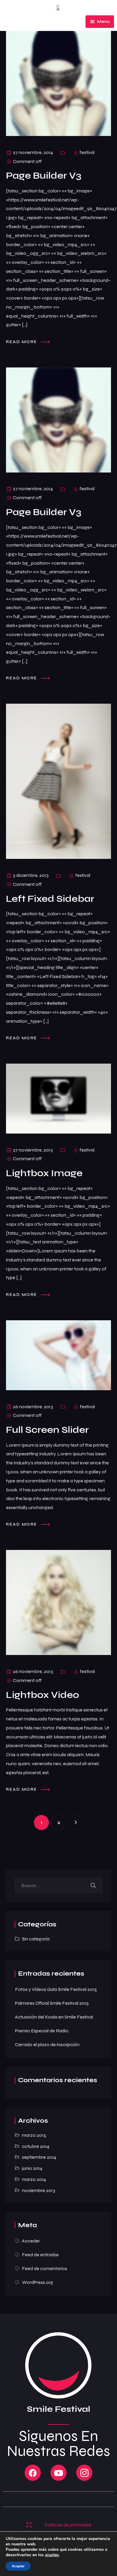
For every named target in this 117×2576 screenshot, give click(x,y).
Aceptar (18, 2566)
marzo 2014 (34, 2179)
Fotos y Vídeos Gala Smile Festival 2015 (56, 1989)
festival (87, 152)
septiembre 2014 (39, 2157)
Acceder (31, 2241)
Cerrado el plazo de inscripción (47, 2044)
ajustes (52, 2555)
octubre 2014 (36, 2146)
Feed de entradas (40, 2255)
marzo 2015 (34, 2135)
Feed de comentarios (45, 2268)
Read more (22, 341)
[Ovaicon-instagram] (84, 2473)
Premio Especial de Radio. (42, 2031)
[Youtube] (58, 2473)
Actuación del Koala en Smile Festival (54, 2017)
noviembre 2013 (39, 2190)
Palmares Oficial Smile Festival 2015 (52, 2003)
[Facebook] (33, 2473)
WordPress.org (37, 2282)
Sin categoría (36, 1939)
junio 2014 (32, 2168)
